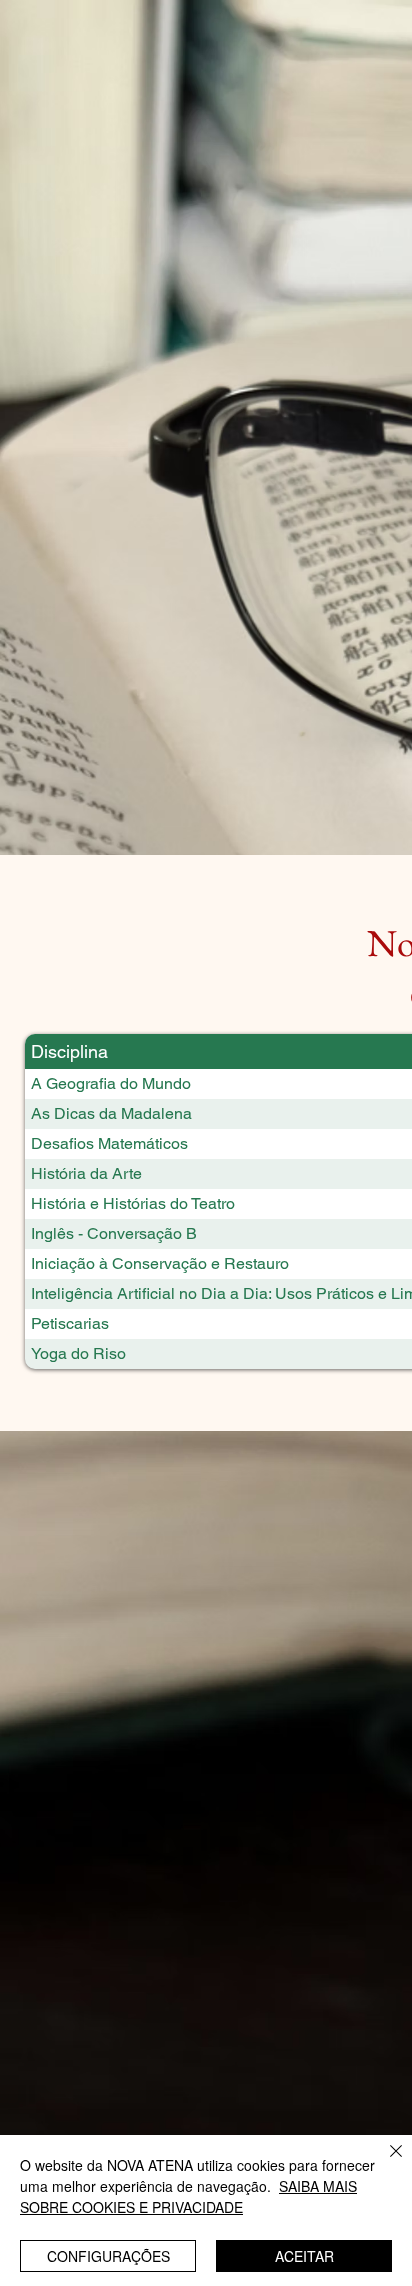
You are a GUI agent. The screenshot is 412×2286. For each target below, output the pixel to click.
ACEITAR (304, 2256)
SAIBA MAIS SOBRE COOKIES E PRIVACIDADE (188, 2196)
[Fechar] (384, 2163)
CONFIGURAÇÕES (108, 2256)
